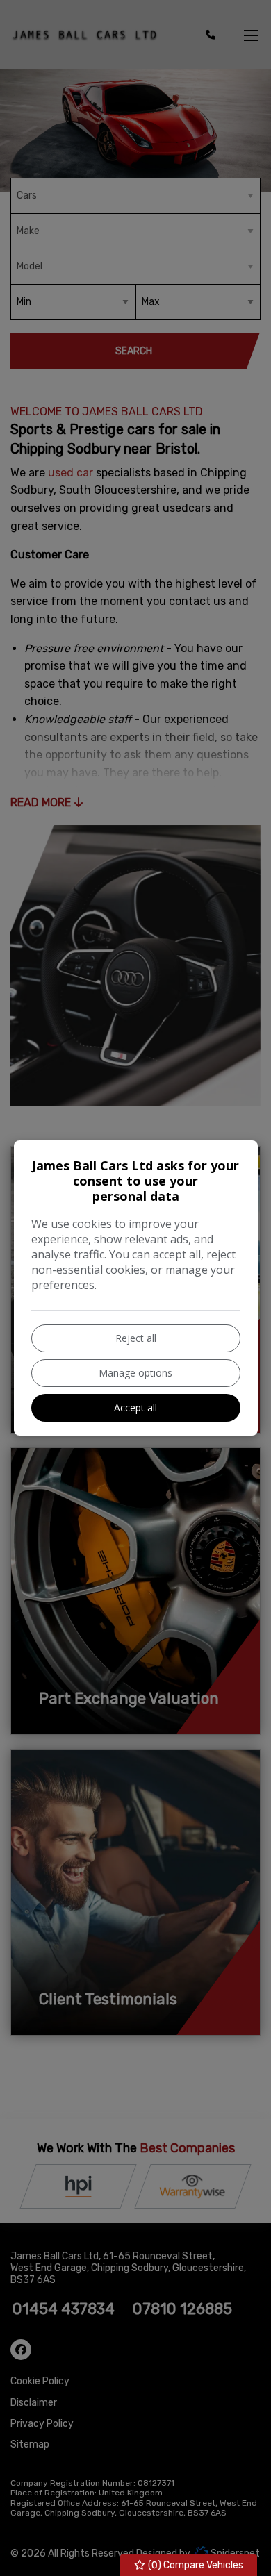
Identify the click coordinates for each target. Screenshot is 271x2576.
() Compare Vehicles (195, 2565)
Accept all (135, 1407)
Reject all (136, 1338)
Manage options (135, 1373)
